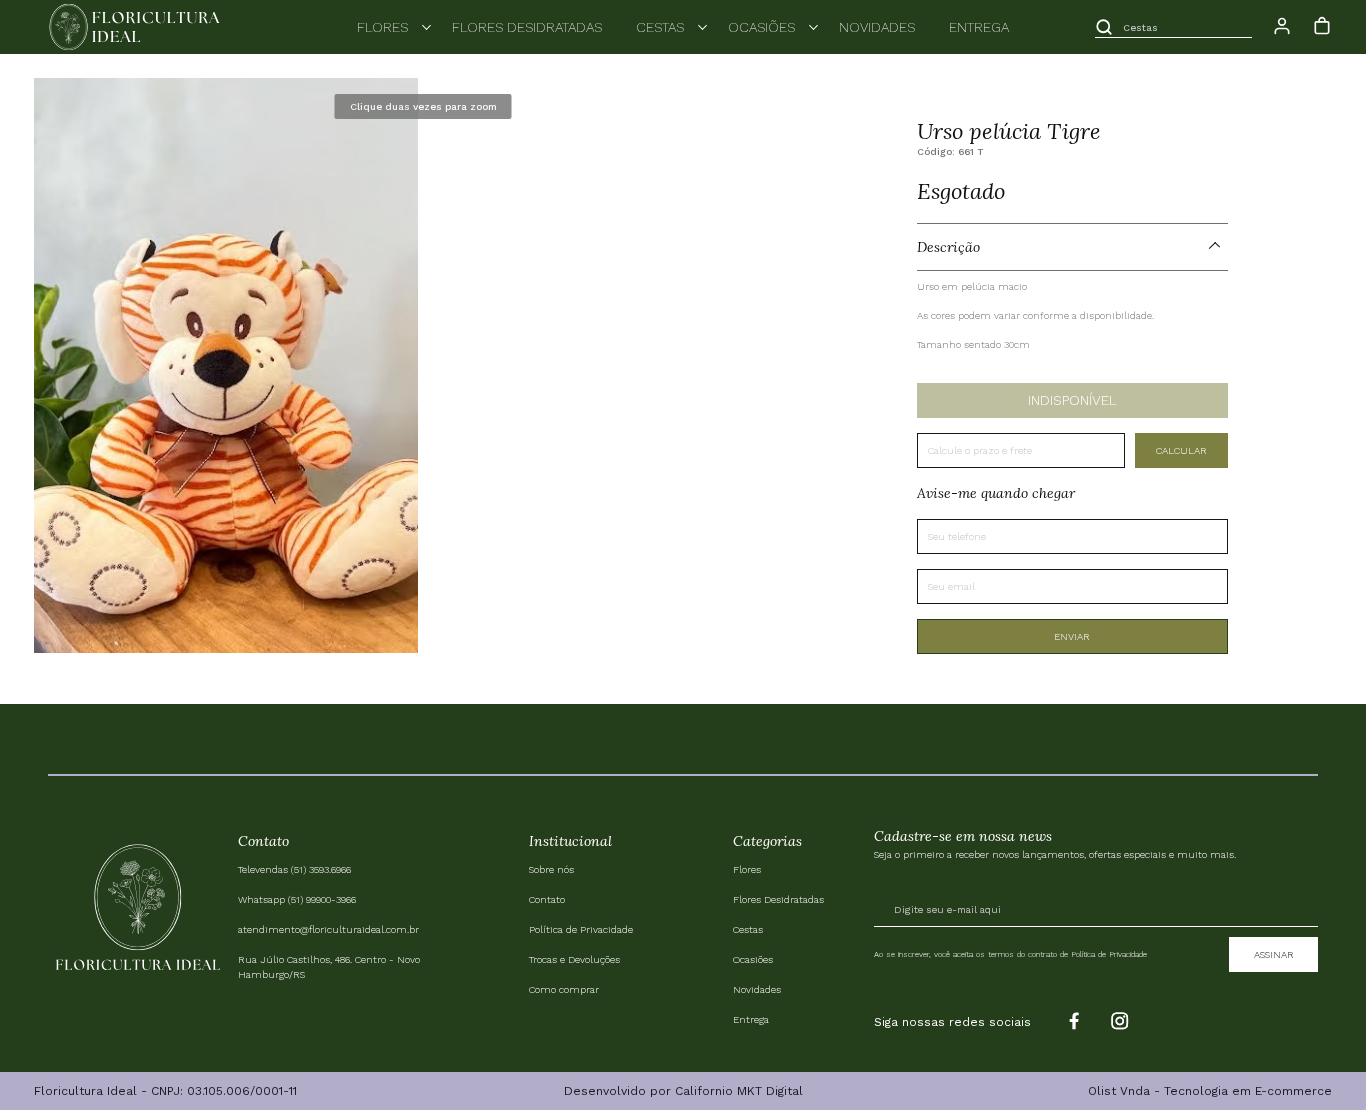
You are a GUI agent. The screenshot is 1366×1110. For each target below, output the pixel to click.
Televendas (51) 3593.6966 (294, 869)
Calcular (1181, 450)
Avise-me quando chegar (996, 493)
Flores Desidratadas (527, 27)
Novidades (877, 27)
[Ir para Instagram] (1121, 1022)
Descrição (948, 247)
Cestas (660, 27)
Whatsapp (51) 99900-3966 (297, 899)
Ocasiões (761, 27)
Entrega (979, 27)
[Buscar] (1104, 27)
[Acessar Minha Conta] (1282, 32)
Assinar (1274, 954)
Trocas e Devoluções (574, 959)
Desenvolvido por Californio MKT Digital (683, 1091)
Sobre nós (551, 869)
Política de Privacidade (581, 929)
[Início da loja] (134, 27)
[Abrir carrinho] (1322, 26)
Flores (382, 27)
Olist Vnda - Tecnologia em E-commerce (1210, 1091)
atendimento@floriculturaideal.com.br (328, 929)
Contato (547, 899)
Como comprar (564, 989)
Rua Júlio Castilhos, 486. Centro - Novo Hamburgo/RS (329, 967)
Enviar (1072, 636)
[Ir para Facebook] (1071, 1022)
